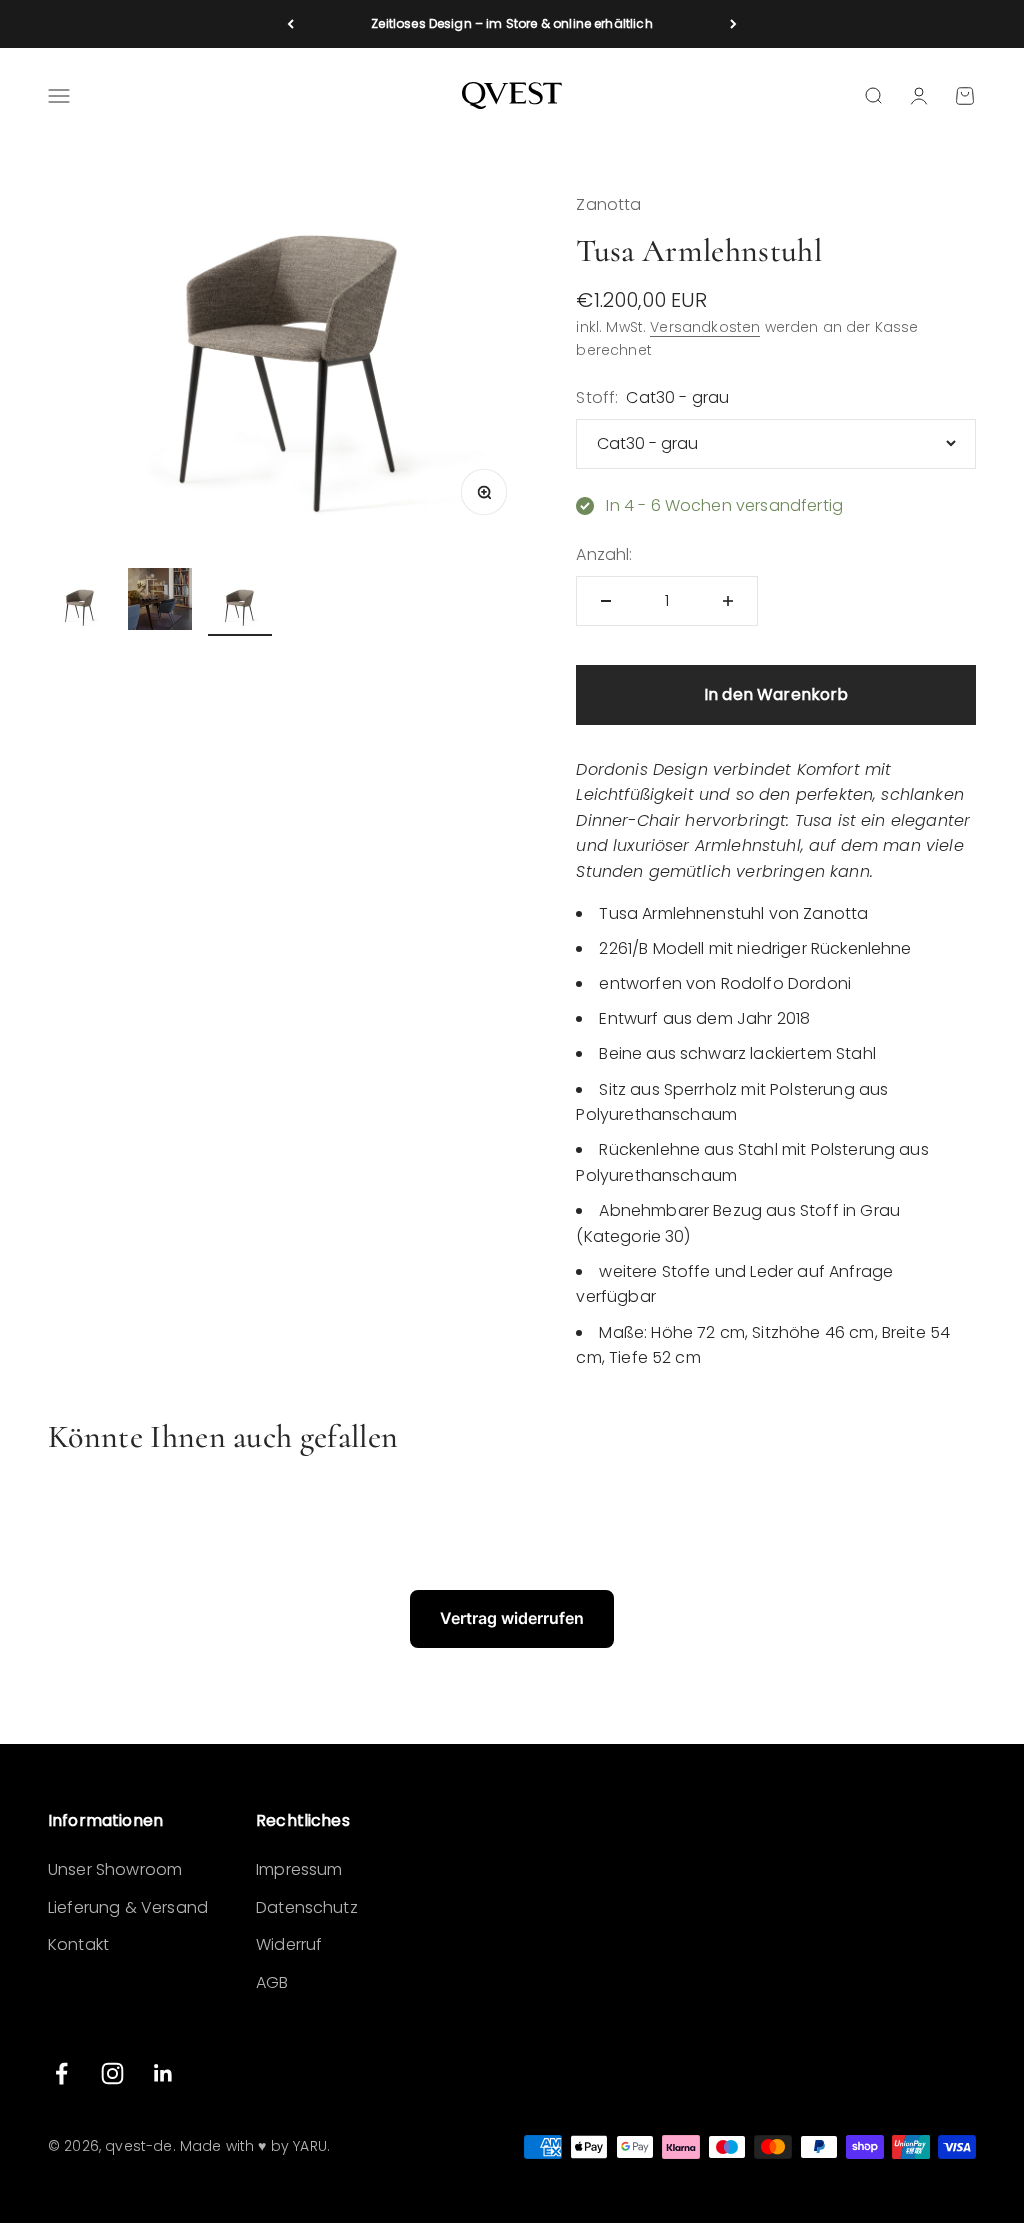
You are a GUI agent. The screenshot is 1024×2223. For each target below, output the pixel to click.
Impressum (299, 1869)
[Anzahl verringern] (606, 601)
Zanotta (608, 204)
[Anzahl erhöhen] (728, 601)
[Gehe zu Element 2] (160, 602)
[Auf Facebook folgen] (61, 2073)
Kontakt (78, 1944)
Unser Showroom (115, 1869)
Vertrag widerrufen (512, 1618)
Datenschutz (307, 1907)
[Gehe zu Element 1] (80, 610)
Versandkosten (705, 327)
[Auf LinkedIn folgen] (163, 2073)
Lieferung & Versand (128, 1907)
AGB (272, 1982)
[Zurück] (290, 24)
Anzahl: (604, 554)
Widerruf (289, 1944)
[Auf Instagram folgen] (112, 2073)
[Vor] (733, 24)
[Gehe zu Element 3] (240, 610)
